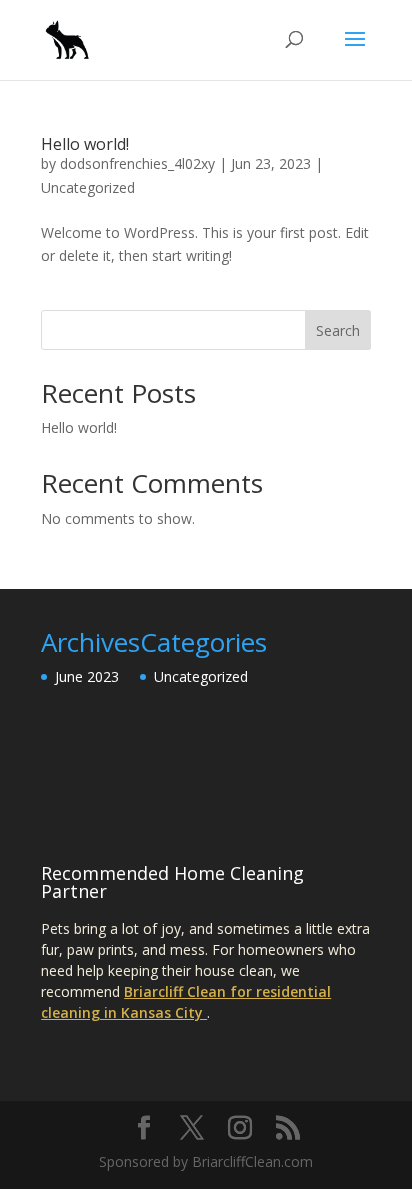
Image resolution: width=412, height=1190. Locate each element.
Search (338, 330)
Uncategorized (88, 187)
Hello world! (85, 144)
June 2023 (87, 676)
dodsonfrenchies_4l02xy (137, 163)
